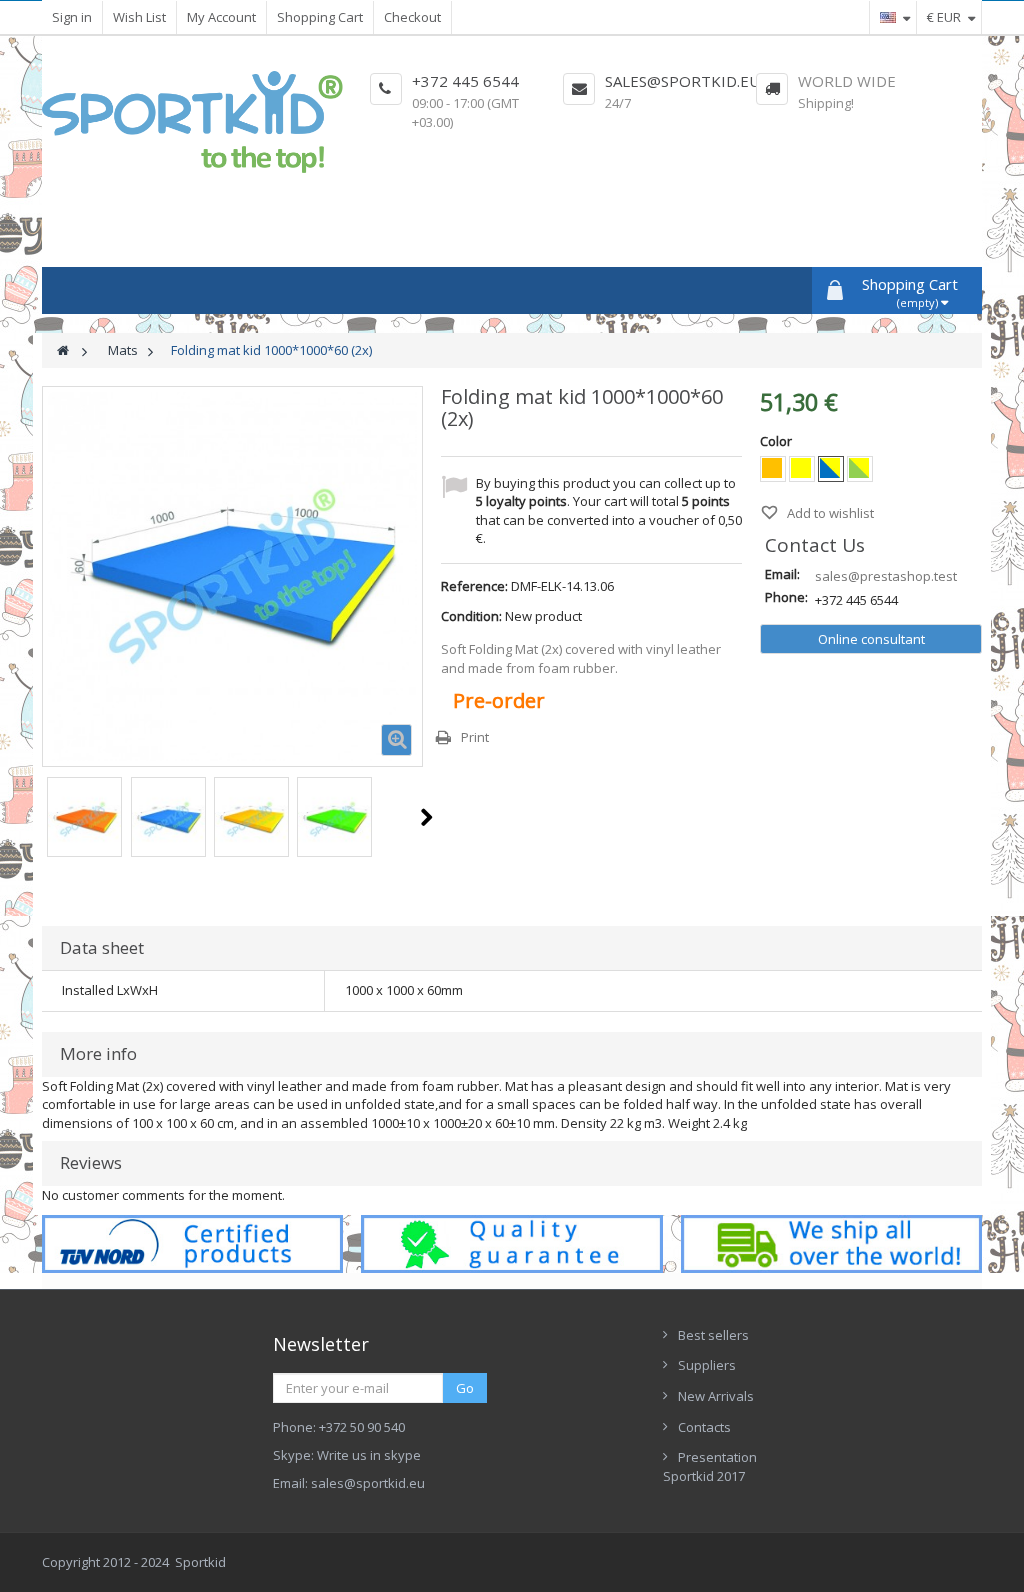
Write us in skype (369, 1455)
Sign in (72, 17)
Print (475, 737)
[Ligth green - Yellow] (860, 469)
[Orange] (773, 469)
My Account (221, 17)
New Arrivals (716, 1396)
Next (426, 817)
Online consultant (871, 639)
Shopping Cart (320, 17)
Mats (123, 350)
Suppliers (707, 1365)
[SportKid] (192, 122)
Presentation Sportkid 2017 (710, 1466)
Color (777, 441)
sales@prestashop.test (886, 576)
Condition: (471, 616)
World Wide (847, 81)
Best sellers (713, 1335)
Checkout (412, 17)
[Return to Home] (63, 350)
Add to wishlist (829, 513)
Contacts (704, 1427)
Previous (43, 817)
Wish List (139, 17)
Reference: (474, 586)
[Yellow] (802, 469)
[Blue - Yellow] (831, 469)
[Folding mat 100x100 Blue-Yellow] (84, 819)
